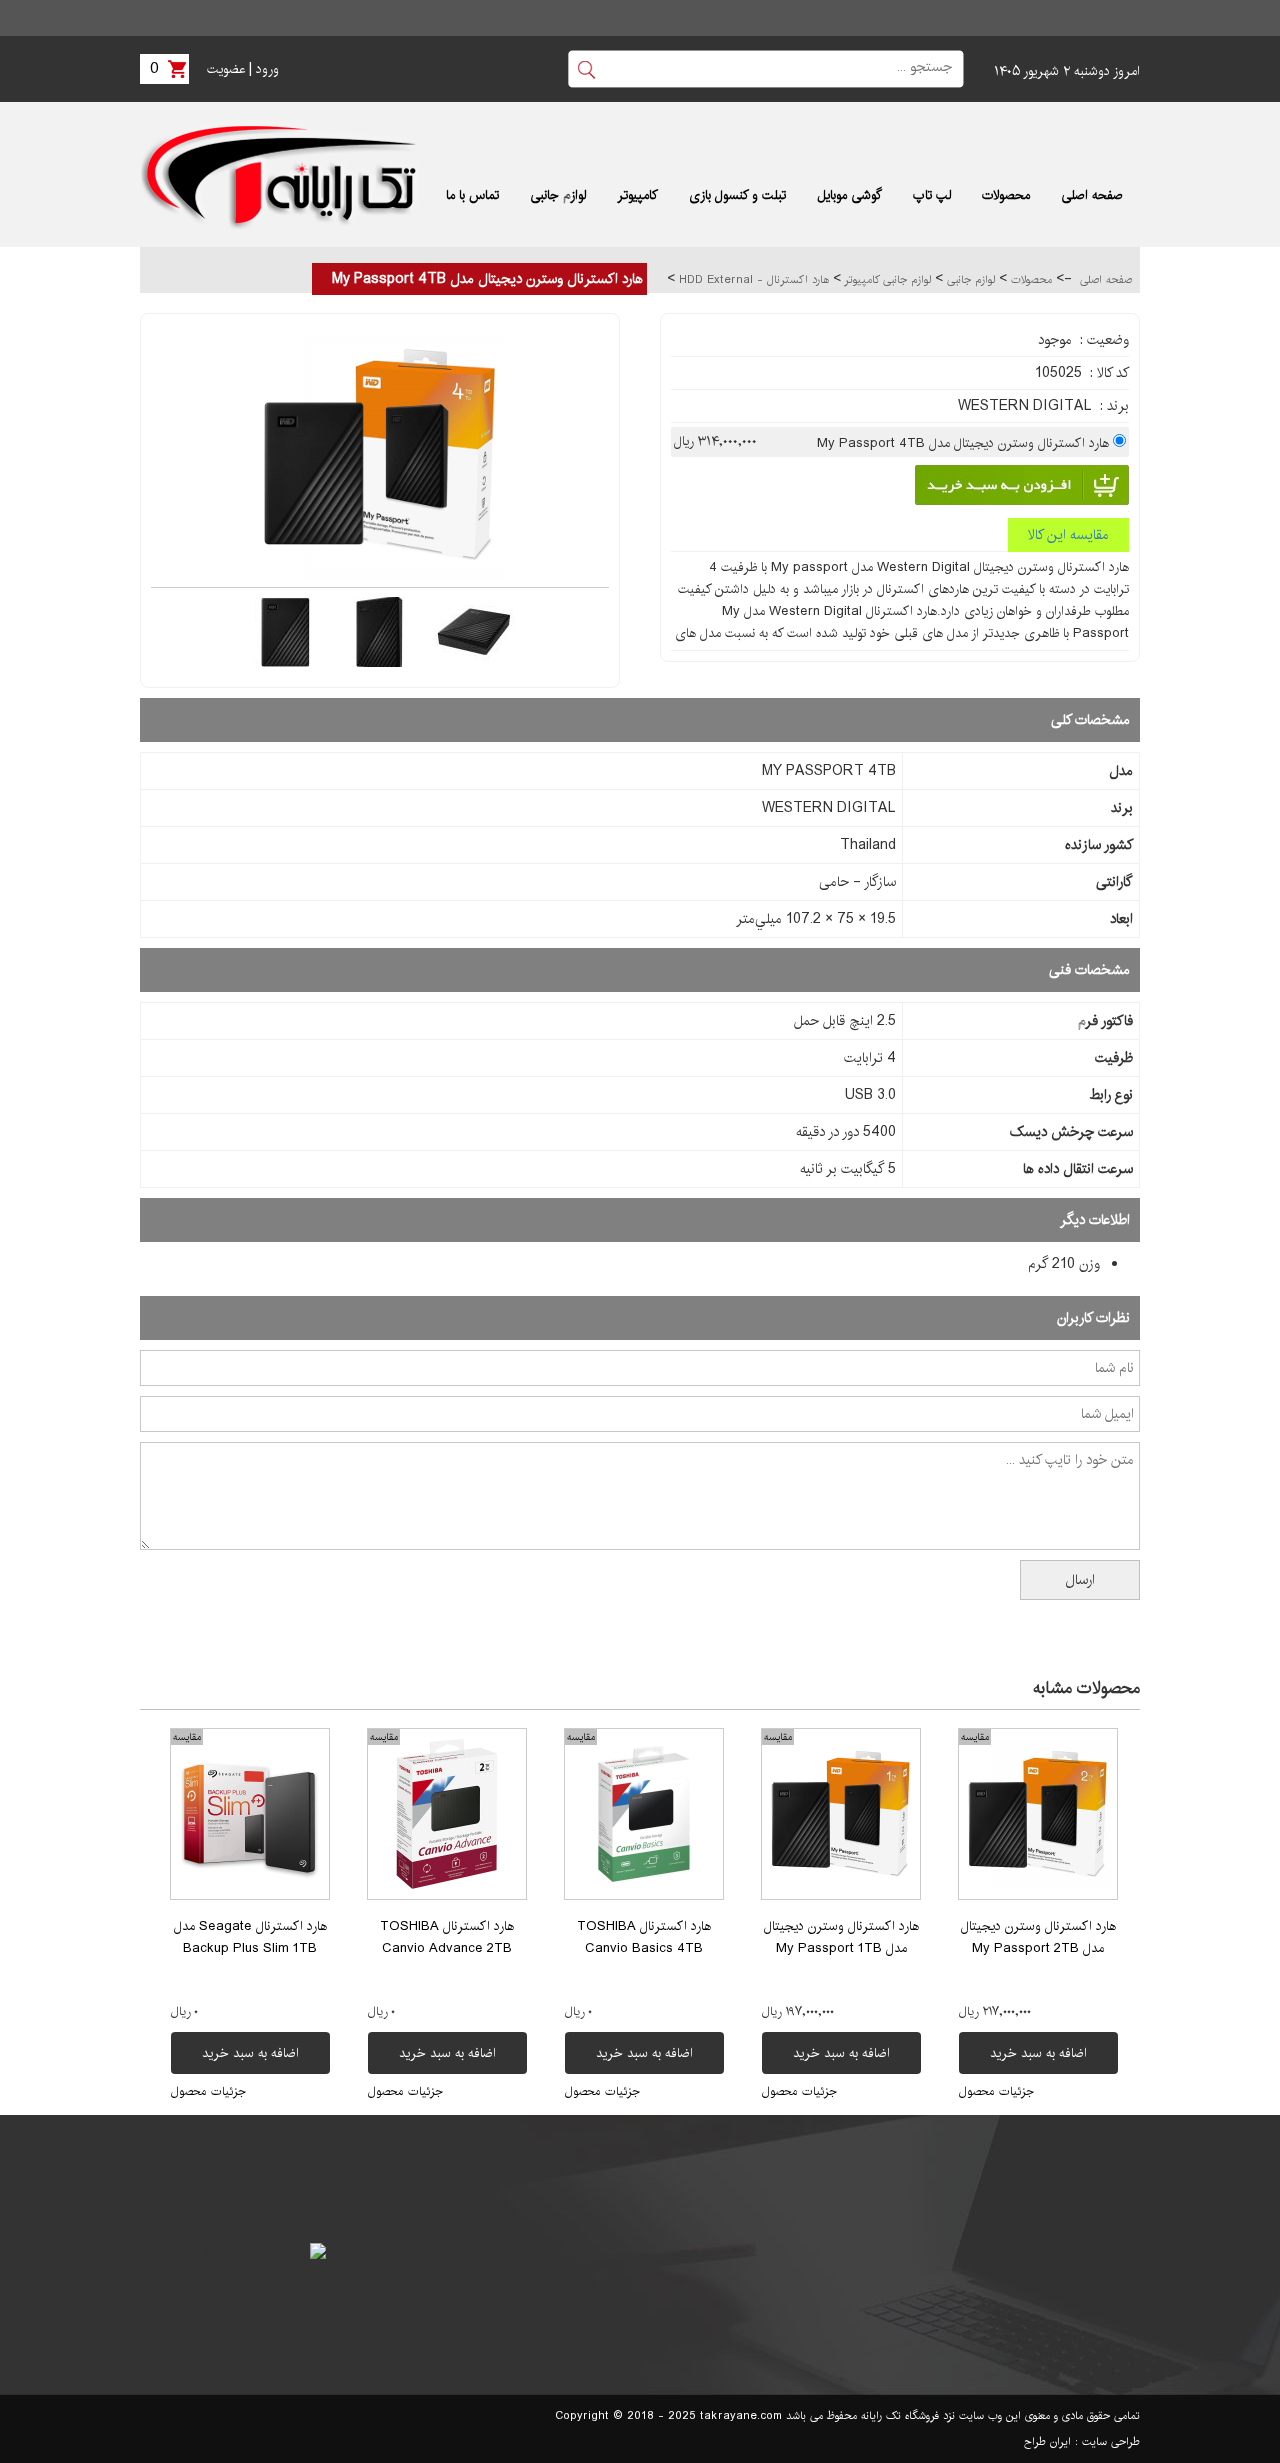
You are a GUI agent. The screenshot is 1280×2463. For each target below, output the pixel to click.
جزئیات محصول (996, 2091)
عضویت (226, 69)
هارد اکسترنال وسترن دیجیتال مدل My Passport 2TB (1038, 1937)
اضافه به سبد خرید (1038, 2053)
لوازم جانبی (969, 280)
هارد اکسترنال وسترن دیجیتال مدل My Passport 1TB (841, 1937)
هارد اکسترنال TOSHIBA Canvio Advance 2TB (447, 1937)
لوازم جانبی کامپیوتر (886, 280)
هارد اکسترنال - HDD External (752, 280)
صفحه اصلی (1106, 280)
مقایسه (975, 1737)
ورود (267, 69)
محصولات (1029, 280)
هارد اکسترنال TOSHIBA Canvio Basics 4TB (644, 1937)
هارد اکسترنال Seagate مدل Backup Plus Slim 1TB (250, 1937)
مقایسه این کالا (1068, 535)
